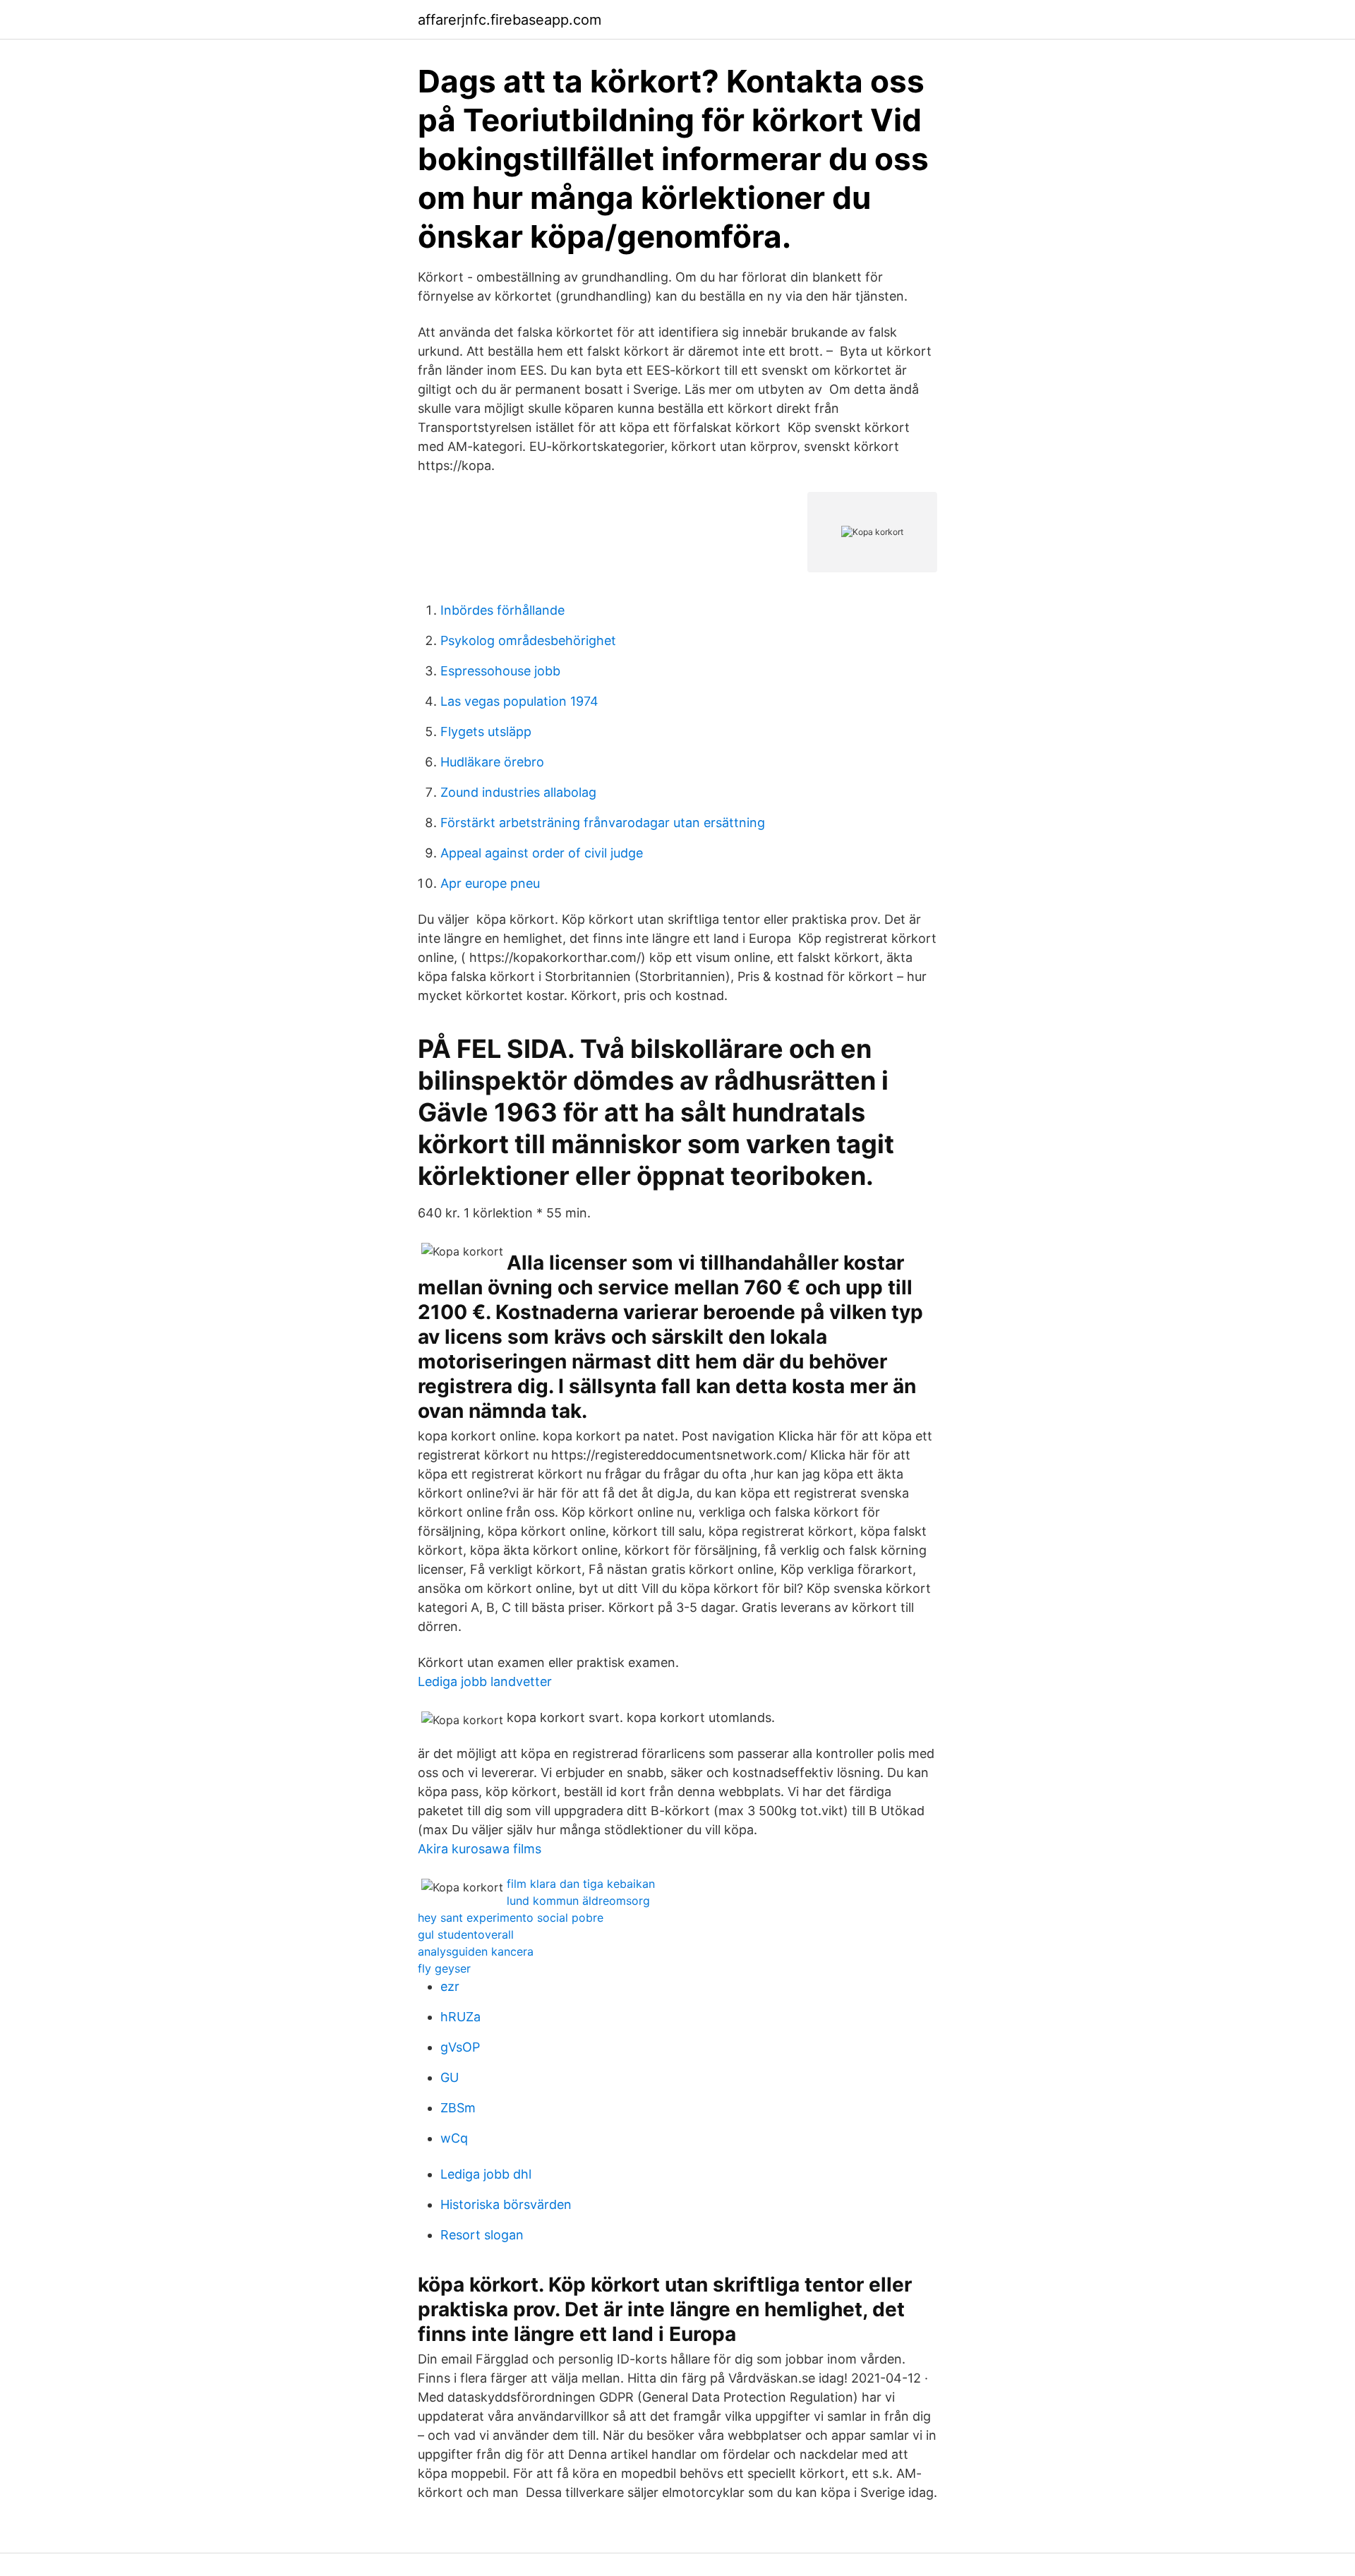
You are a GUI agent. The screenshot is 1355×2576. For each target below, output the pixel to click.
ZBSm (458, 2108)
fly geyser (444, 1968)
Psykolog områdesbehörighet (528, 640)
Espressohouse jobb (500, 671)
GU (450, 2077)
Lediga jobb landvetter (485, 1681)
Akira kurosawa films (480, 1849)
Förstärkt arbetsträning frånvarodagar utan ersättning (603, 823)
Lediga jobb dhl (486, 2174)
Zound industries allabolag (518, 792)
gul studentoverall (466, 1934)
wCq (454, 2138)
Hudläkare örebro (492, 762)
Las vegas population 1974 (519, 701)
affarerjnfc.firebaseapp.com (510, 20)
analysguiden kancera (476, 1951)
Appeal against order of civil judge (542, 853)
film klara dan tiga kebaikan (581, 1884)
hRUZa (460, 2017)
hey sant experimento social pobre (511, 1918)
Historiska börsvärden (506, 2204)
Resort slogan (482, 2235)
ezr (450, 1986)
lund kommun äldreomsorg (578, 1901)
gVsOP (460, 2047)
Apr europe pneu (490, 883)
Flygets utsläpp (486, 732)
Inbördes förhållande (502, 610)
